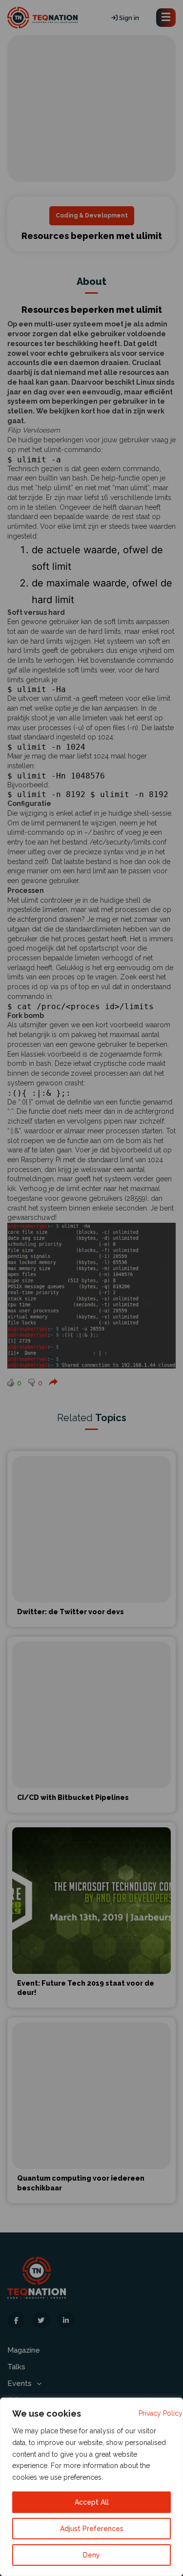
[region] (91, 2487)
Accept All (92, 2502)
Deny (91, 2555)
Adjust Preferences (92, 2529)
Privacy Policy (161, 2413)
